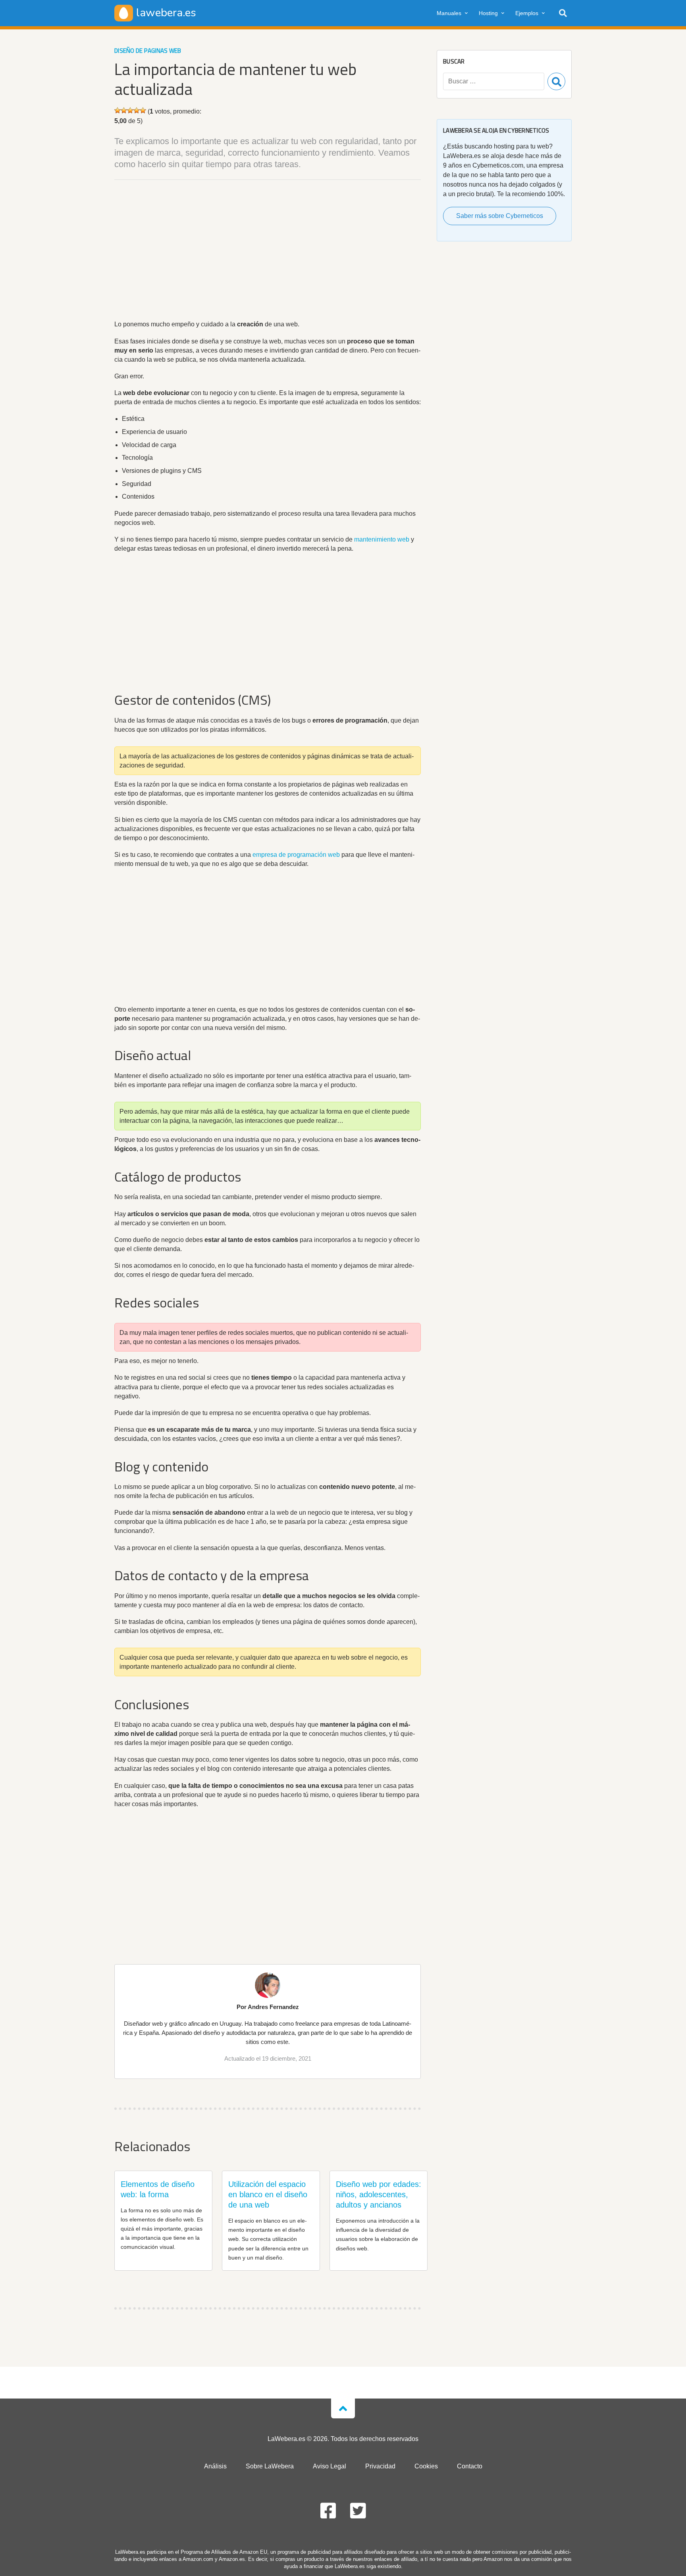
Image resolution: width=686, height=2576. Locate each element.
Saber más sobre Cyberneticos (500, 216)
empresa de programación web (296, 855)
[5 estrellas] (143, 110)
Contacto (470, 2466)
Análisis (215, 2466)
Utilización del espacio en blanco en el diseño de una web (268, 2194)
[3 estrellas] (130, 110)
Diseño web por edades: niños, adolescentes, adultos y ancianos (379, 2194)
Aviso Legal (330, 2466)
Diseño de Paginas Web (148, 51)
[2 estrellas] (124, 110)
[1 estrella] (118, 110)
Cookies (426, 2466)
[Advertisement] (268, 251)
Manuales (449, 13)
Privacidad (380, 2466)
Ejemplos (527, 13)
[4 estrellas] (137, 110)
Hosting (488, 13)
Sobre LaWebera (270, 2466)
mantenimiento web (382, 539)
